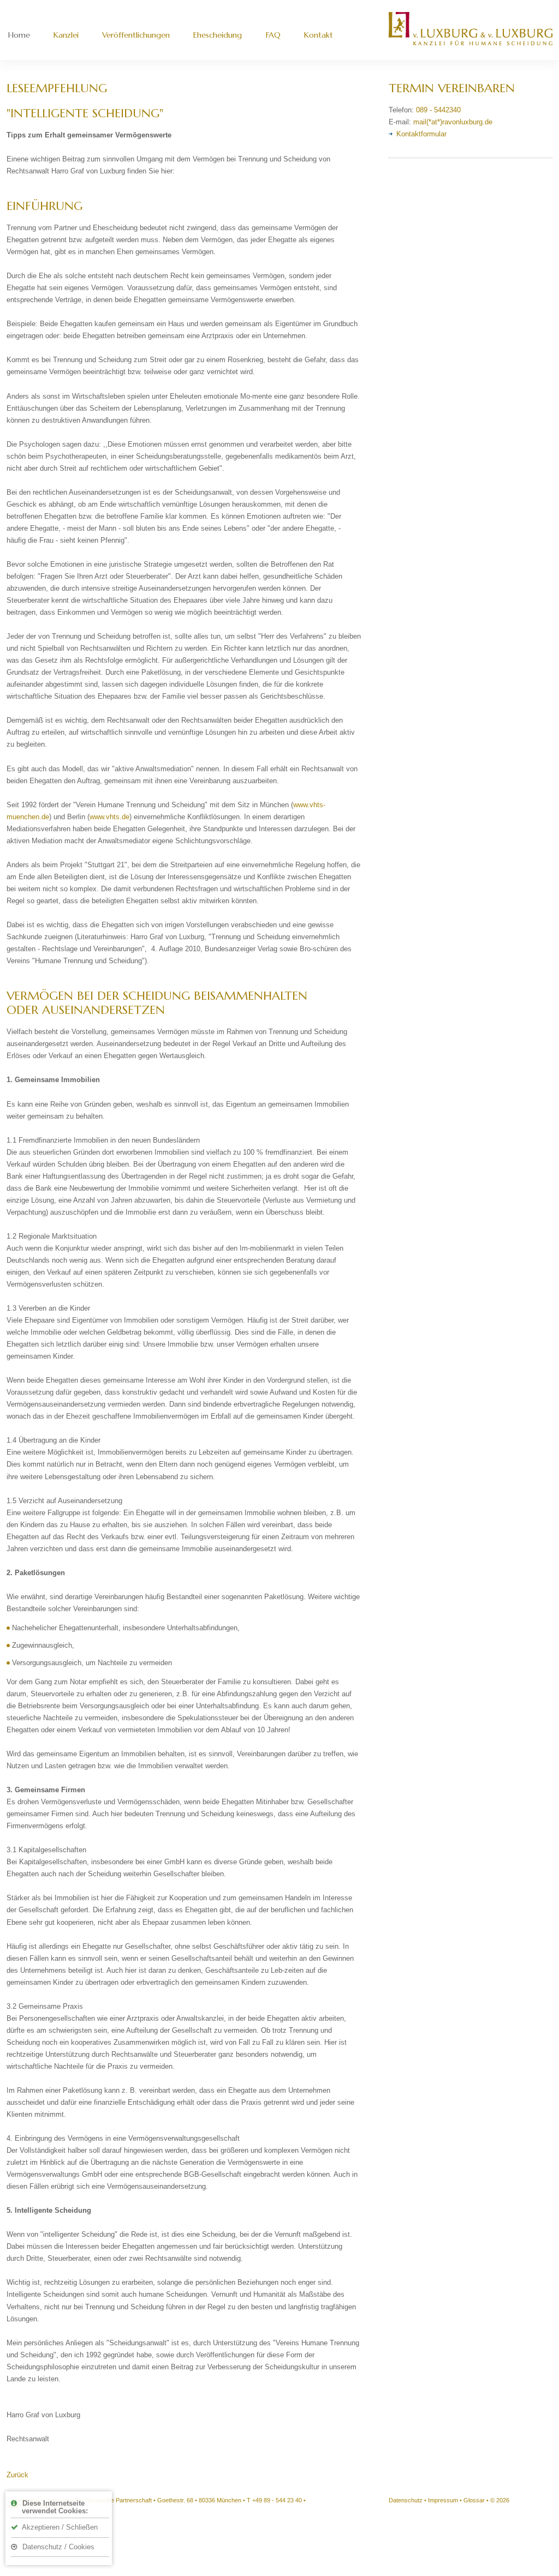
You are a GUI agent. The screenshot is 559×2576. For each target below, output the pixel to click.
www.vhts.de (109, 817)
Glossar (474, 2500)
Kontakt (319, 35)
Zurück (17, 2475)
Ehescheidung (218, 35)
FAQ (273, 35)
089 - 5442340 (438, 110)
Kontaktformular (421, 134)
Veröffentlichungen (136, 35)
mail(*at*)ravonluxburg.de (453, 122)
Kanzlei (66, 35)
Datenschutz (406, 2500)
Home (19, 35)
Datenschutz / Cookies (57, 2547)
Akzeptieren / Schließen (59, 2527)
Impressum (443, 2500)
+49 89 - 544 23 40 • (279, 2500)
